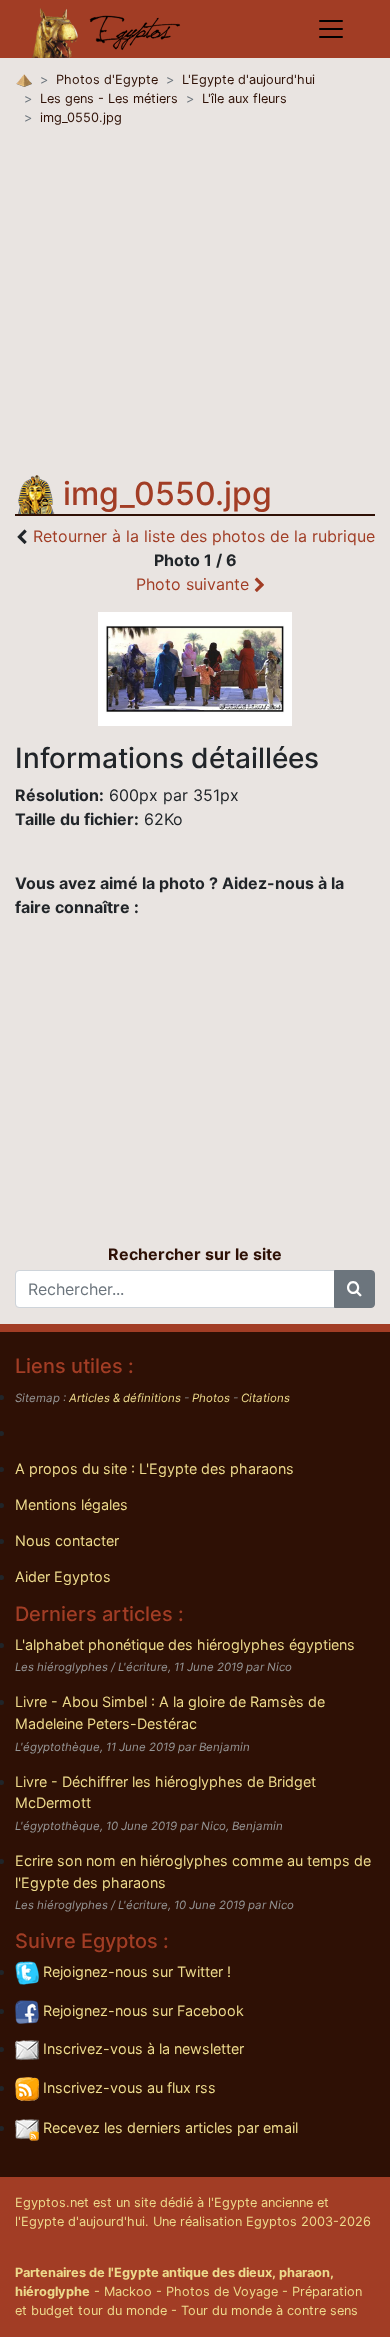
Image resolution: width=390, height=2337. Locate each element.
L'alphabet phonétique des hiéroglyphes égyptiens (185, 1644)
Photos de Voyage (222, 2291)
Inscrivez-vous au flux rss (127, 2087)
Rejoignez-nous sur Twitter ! (135, 1971)
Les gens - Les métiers (109, 98)
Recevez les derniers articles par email (168, 2127)
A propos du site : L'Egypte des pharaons (154, 1468)
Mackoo (128, 2291)
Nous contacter (67, 1540)
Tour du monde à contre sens (269, 2310)
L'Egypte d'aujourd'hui (248, 79)
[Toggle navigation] (331, 29)
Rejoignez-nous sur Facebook (141, 2010)
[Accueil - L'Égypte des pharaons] (107, 29)
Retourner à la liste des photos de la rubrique (204, 536)
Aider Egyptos (63, 1576)
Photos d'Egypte (107, 79)
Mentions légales (71, 1504)
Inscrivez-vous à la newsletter (141, 2048)
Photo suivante (195, 584)
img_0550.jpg (81, 117)
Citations (265, 1398)
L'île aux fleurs (244, 98)
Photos (211, 1398)
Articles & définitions (125, 1398)
